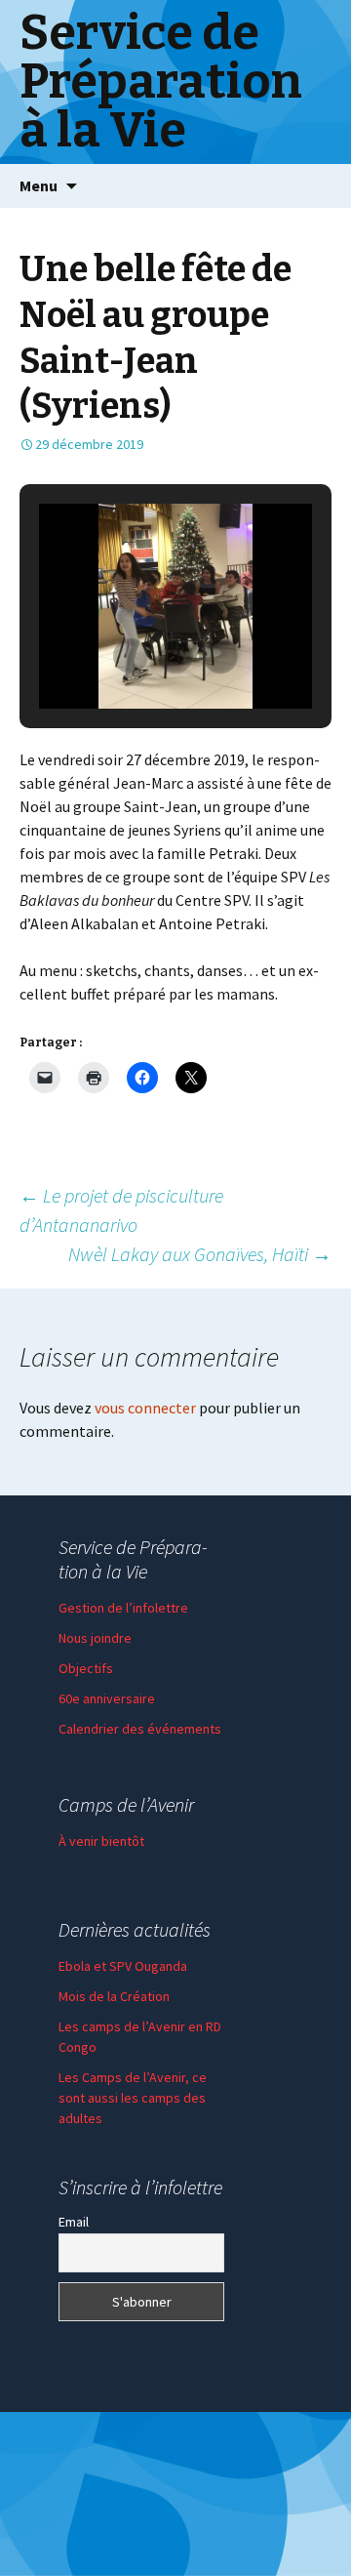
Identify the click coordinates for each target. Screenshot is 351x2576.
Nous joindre (95, 1638)
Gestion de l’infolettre (123, 1608)
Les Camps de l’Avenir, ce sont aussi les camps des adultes (133, 2098)
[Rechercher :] (315, 186)
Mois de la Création (114, 1996)
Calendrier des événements (140, 1729)
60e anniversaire (107, 1698)
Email (74, 2222)
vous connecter (145, 1408)
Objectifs (86, 1668)
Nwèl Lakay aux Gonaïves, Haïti (200, 1254)
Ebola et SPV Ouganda (123, 1966)
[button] (131, 656)
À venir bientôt (101, 1841)
